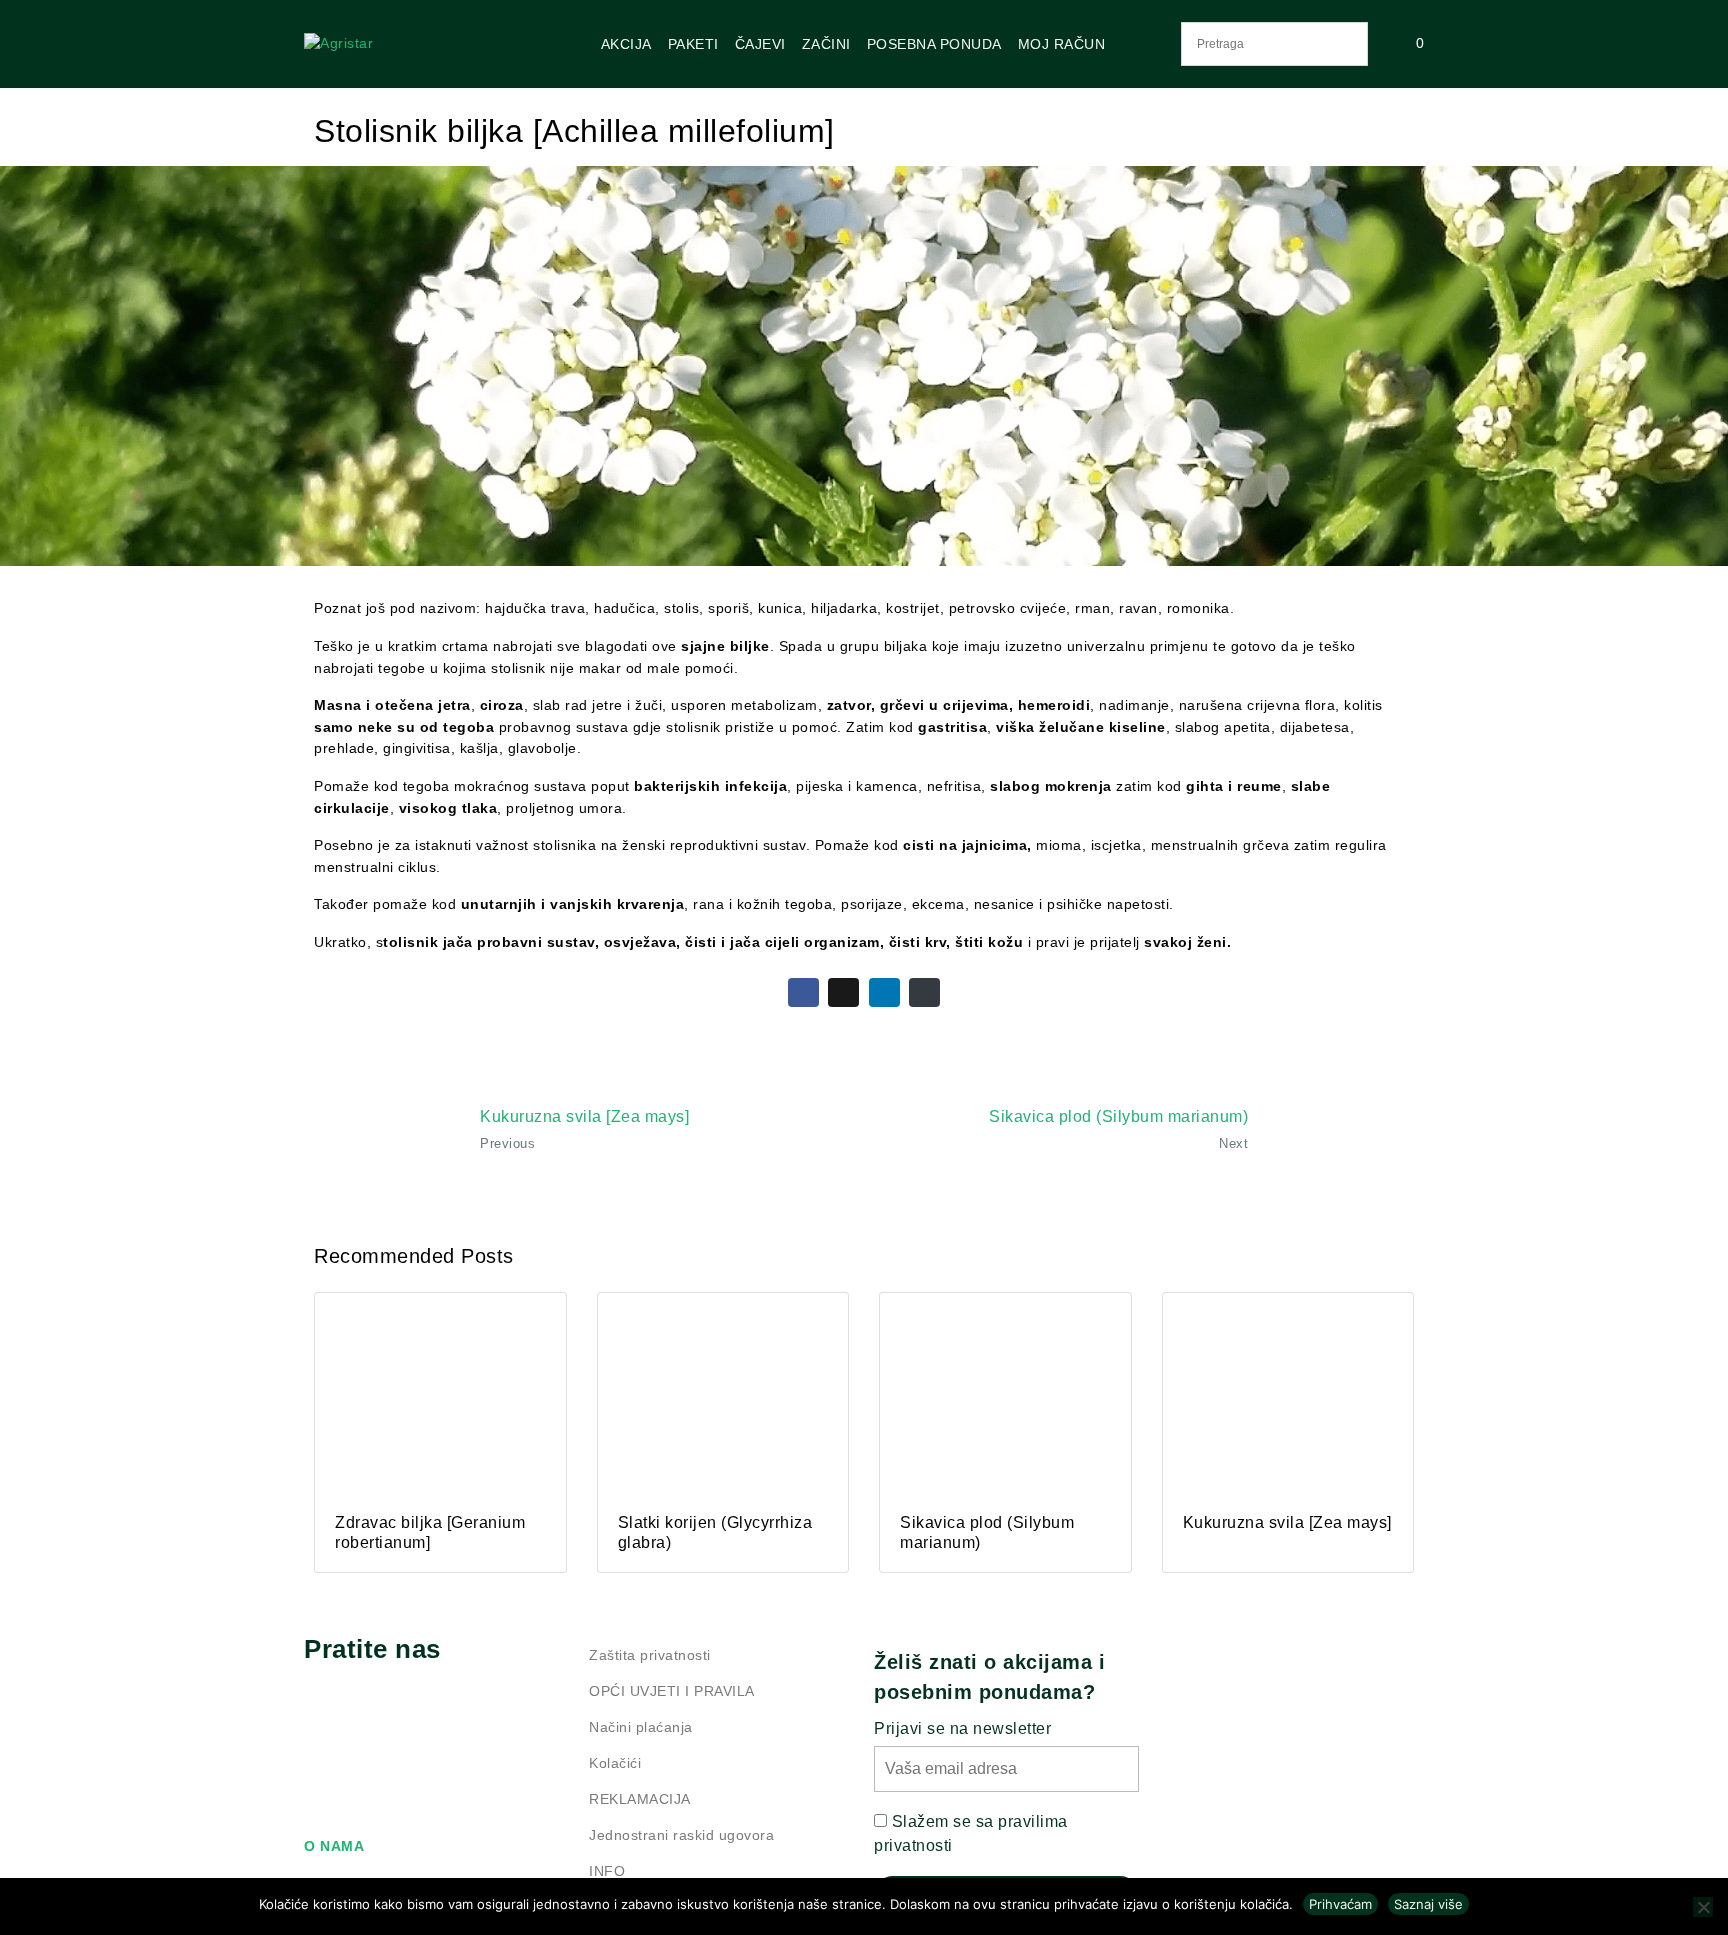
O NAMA (334, 1846)
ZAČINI (826, 44)
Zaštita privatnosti (650, 1655)
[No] (1703, 1907)
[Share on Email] (924, 992)
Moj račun (1062, 44)
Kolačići (615, 1763)
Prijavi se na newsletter (962, 1728)
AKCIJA (626, 44)
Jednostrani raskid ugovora (681, 1835)
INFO (607, 1871)
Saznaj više (1428, 1904)
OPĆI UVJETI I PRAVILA (672, 1691)
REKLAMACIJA (640, 1799)
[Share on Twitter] (843, 992)
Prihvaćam (1340, 1904)
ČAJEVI (760, 44)
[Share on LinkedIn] (884, 992)
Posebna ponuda (934, 44)
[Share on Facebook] (803, 992)
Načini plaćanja (641, 1727)
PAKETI (693, 44)
